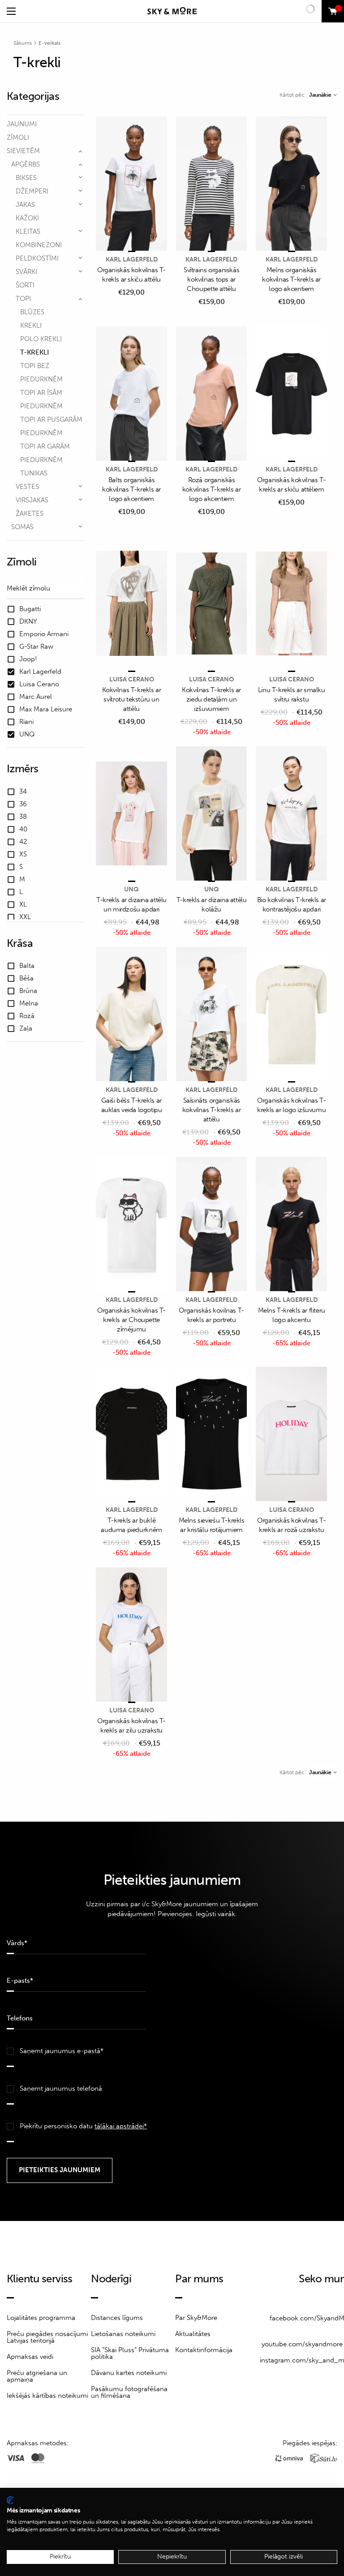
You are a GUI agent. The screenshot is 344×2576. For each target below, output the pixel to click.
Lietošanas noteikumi (123, 2334)
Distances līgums (117, 2318)
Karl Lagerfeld (132, 259)
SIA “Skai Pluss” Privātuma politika (130, 2353)
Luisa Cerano (132, 679)
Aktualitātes (193, 2334)
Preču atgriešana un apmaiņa (37, 2376)
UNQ (131, 889)
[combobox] (323, 95)
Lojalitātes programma (41, 2318)
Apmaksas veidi (30, 2357)
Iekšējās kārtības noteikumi (47, 2396)
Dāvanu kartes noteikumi (129, 2373)
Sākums (23, 43)
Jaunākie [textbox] (320, 95)
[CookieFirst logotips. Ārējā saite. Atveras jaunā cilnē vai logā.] (10, 2500)
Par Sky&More (196, 2318)
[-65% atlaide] (291, 1225)
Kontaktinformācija (204, 2350)
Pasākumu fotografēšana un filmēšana (129, 2392)
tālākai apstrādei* (121, 2126)
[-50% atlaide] (212, 604)
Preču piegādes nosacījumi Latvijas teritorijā (47, 2337)
